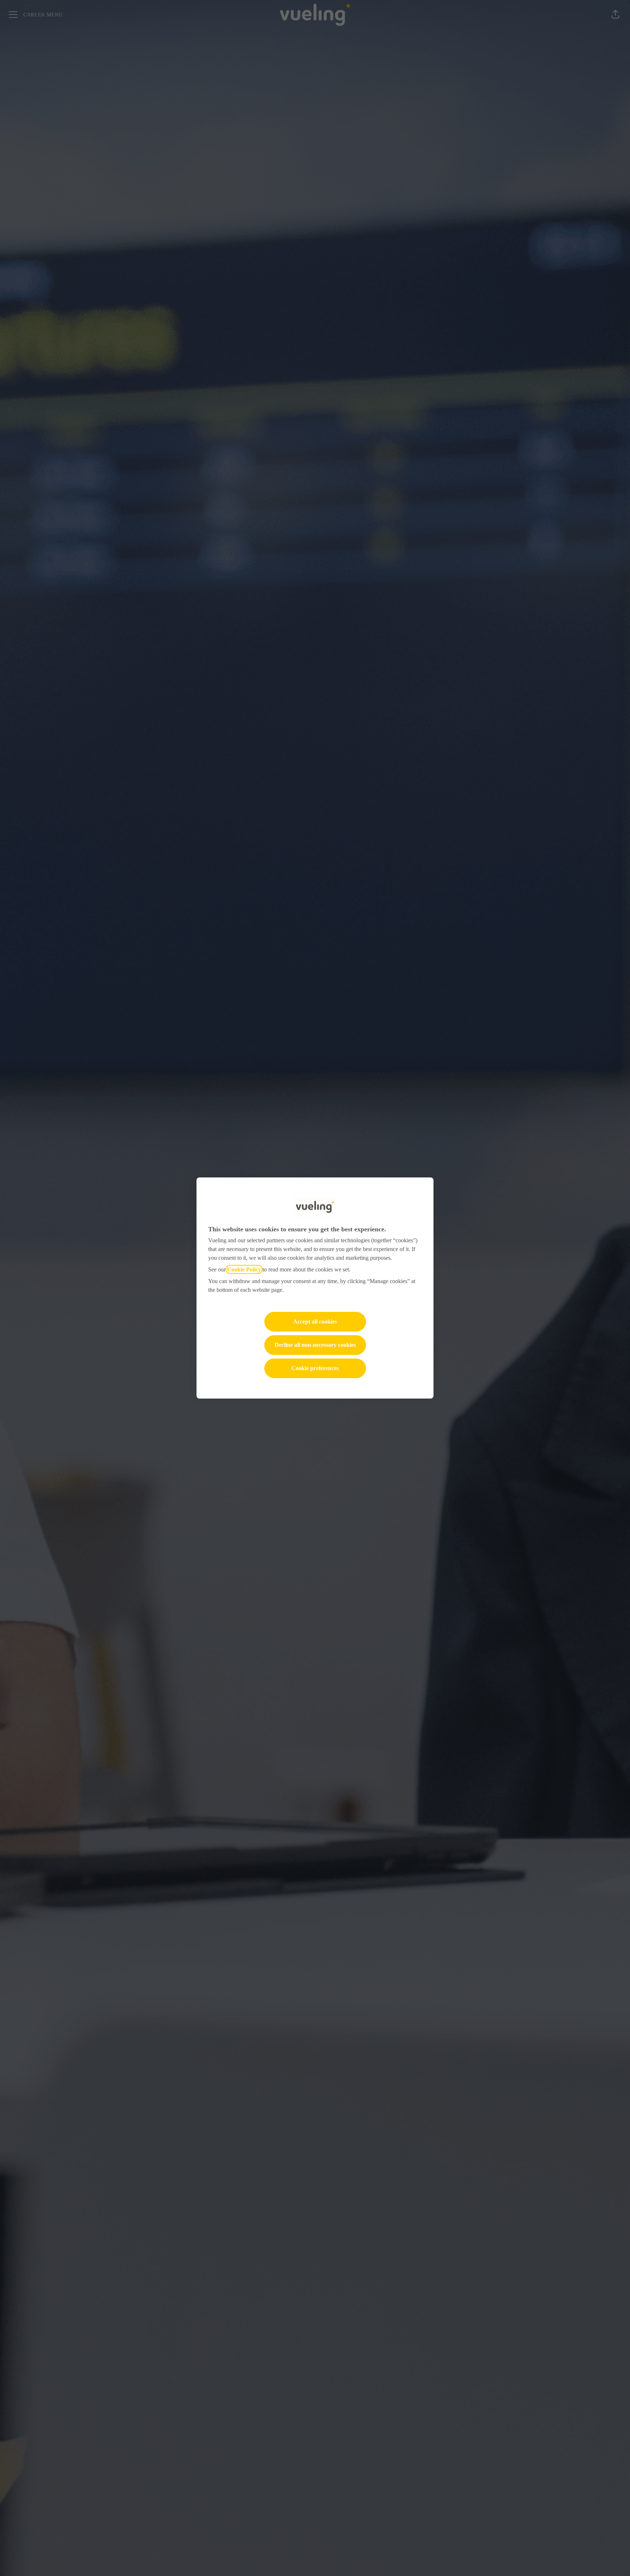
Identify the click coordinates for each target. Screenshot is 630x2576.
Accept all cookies (315, 1322)
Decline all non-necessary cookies (315, 1345)
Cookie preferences (315, 1368)
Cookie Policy (244, 1269)
